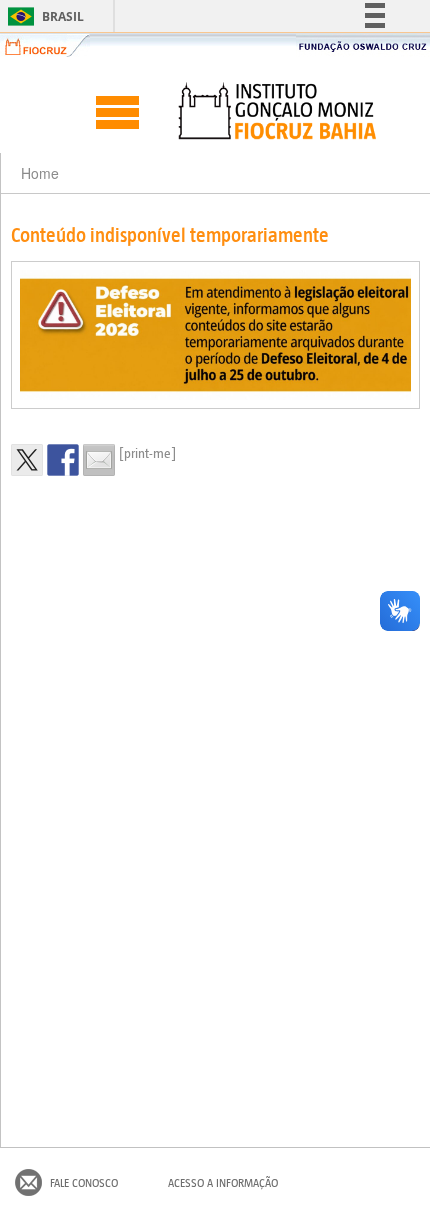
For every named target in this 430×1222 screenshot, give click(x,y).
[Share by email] (99, 460)
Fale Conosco (84, 1183)
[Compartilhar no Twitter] (27, 460)
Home (40, 173)
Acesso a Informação (223, 1183)
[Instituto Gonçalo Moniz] (276, 111)
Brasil (42, 16)
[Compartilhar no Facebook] (63, 460)
